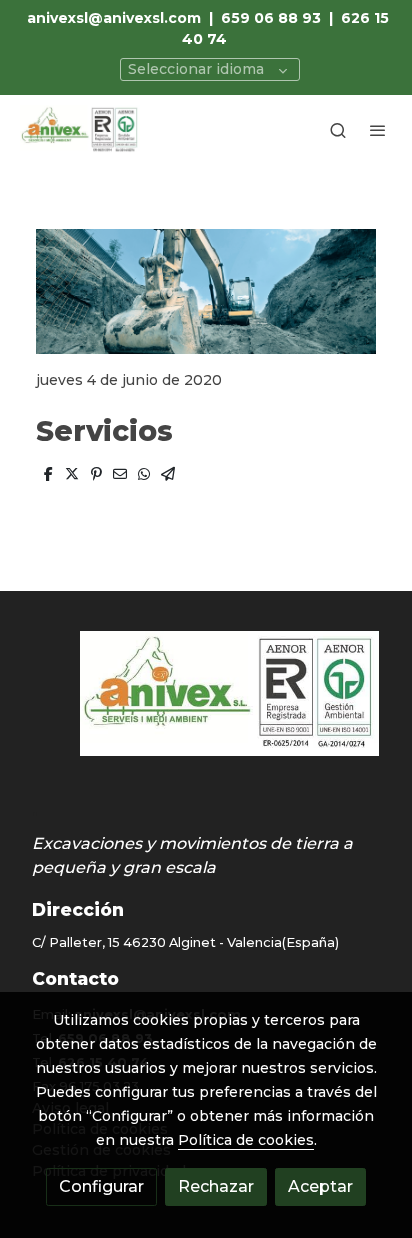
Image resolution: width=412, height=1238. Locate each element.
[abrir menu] (378, 130)
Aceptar (320, 1186)
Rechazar (216, 1186)
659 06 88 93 (271, 18)
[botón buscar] (338, 130)
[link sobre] (206, 705)
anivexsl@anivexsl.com (114, 18)
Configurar (101, 1186)
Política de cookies (246, 1140)
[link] (80, 130)
